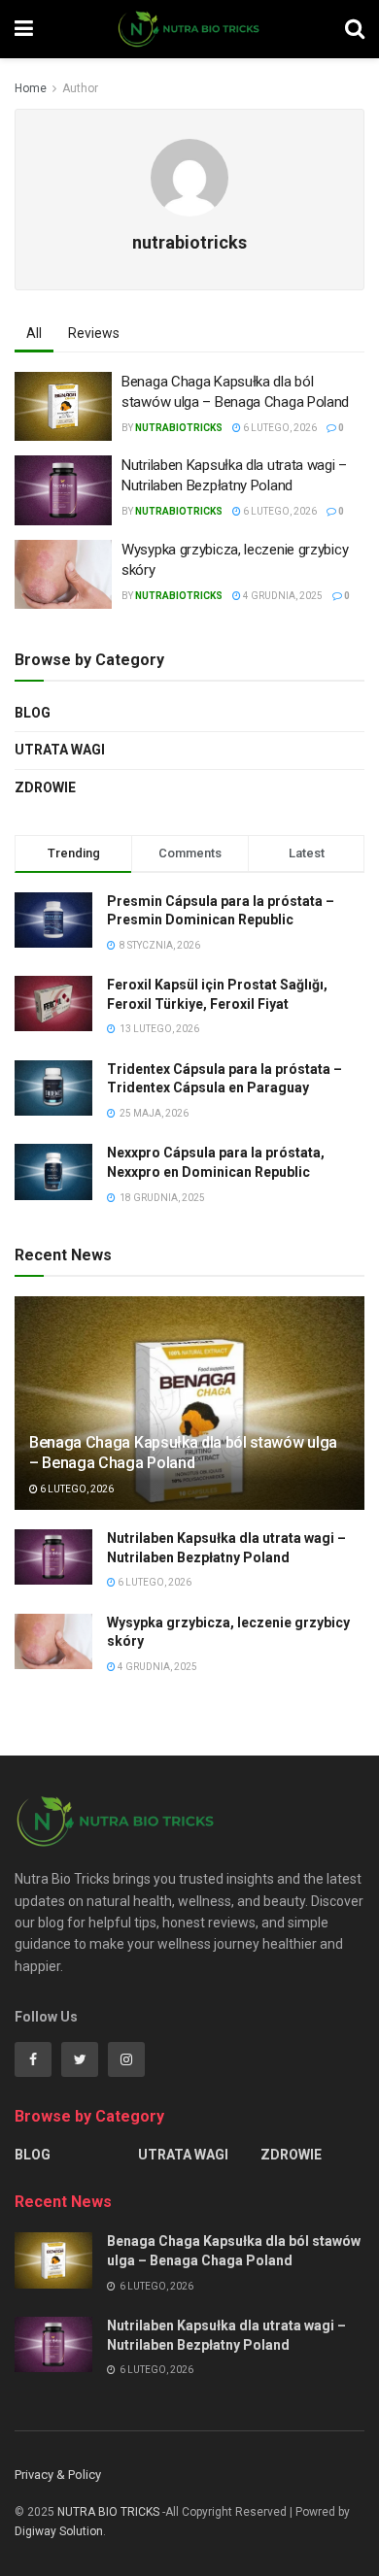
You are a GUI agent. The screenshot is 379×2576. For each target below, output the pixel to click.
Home (31, 88)
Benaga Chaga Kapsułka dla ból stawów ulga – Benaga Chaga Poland (183, 1453)
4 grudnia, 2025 (282, 596)
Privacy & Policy (58, 2475)
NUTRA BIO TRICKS (108, 2512)
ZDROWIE (45, 787)
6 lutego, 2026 (279, 428)
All (34, 333)
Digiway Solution (59, 2531)
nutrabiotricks (179, 428)
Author (80, 88)
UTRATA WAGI (60, 750)
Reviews (94, 333)
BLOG (33, 713)
